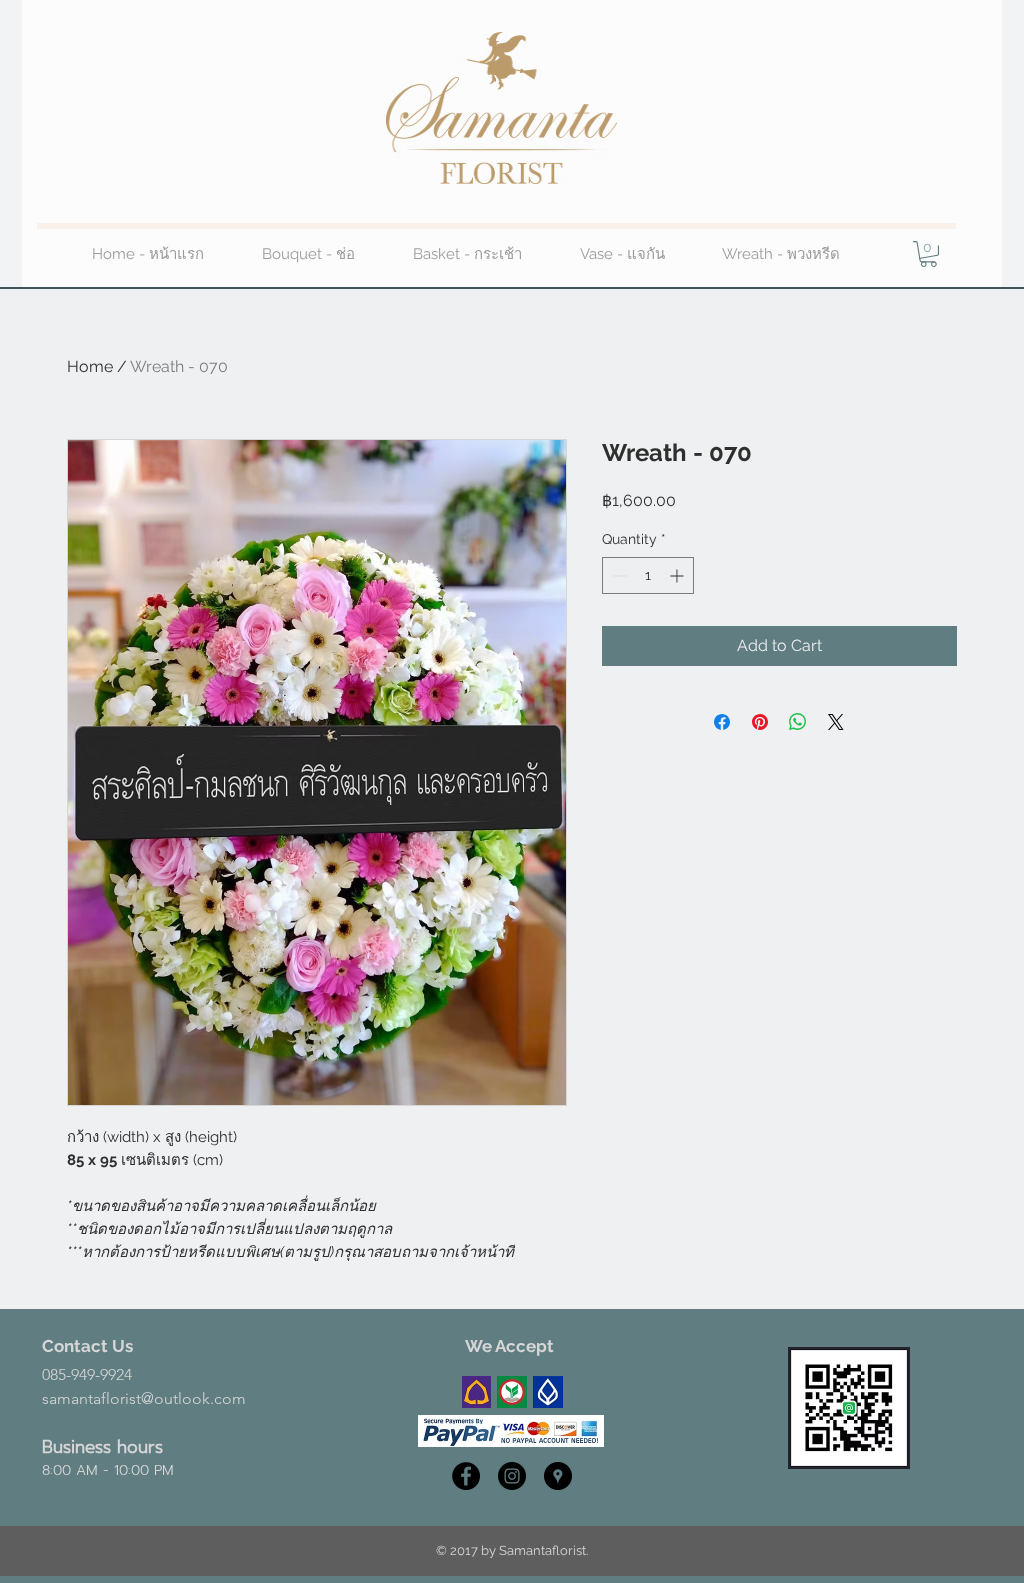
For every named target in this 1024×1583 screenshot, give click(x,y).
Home (90, 366)
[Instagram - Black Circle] (512, 1476)
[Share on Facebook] (722, 722)
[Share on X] (836, 722)
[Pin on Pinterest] (760, 722)
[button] (928, 254)
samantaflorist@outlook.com (144, 1398)
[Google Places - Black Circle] (558, 1476)
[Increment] (678, 575)
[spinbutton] (648, 575)
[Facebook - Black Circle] (466, 1476)
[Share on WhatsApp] (798, 722)
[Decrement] (617, 575)
